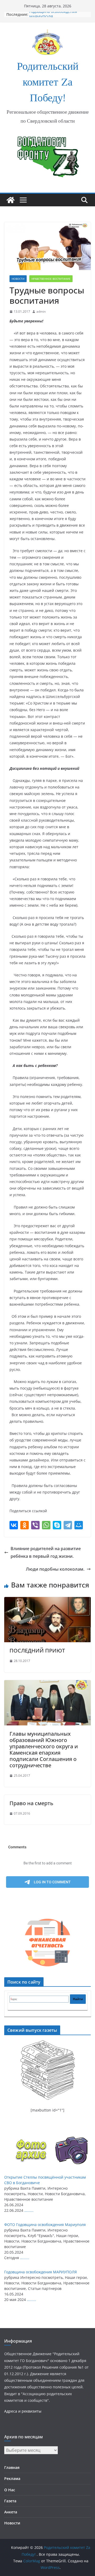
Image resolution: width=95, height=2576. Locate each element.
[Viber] (35, 1525)
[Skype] (57, 1525)
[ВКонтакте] (14, 1525)
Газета (10, 2501)
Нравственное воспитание (51, 279)
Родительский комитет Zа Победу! (48, 83)
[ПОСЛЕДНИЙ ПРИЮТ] (47, 1601)
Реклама (12, 2478)
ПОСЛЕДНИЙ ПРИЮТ (37, 1651)
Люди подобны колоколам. (55, 1569)
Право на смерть (31, 1803)
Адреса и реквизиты (23, 2411)
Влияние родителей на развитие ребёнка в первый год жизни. (46, 1552)
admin (41, 311)
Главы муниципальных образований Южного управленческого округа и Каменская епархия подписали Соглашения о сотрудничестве (44, 1749)
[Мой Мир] (79, 1525)
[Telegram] (68, 1525)
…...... (29, 2210)
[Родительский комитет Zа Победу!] (11, 200)
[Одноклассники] (25, 1525)
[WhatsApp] (46, 1525)
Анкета (11, 2512)
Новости (18, 279)
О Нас (10, 2490)
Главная (12, 2467)
